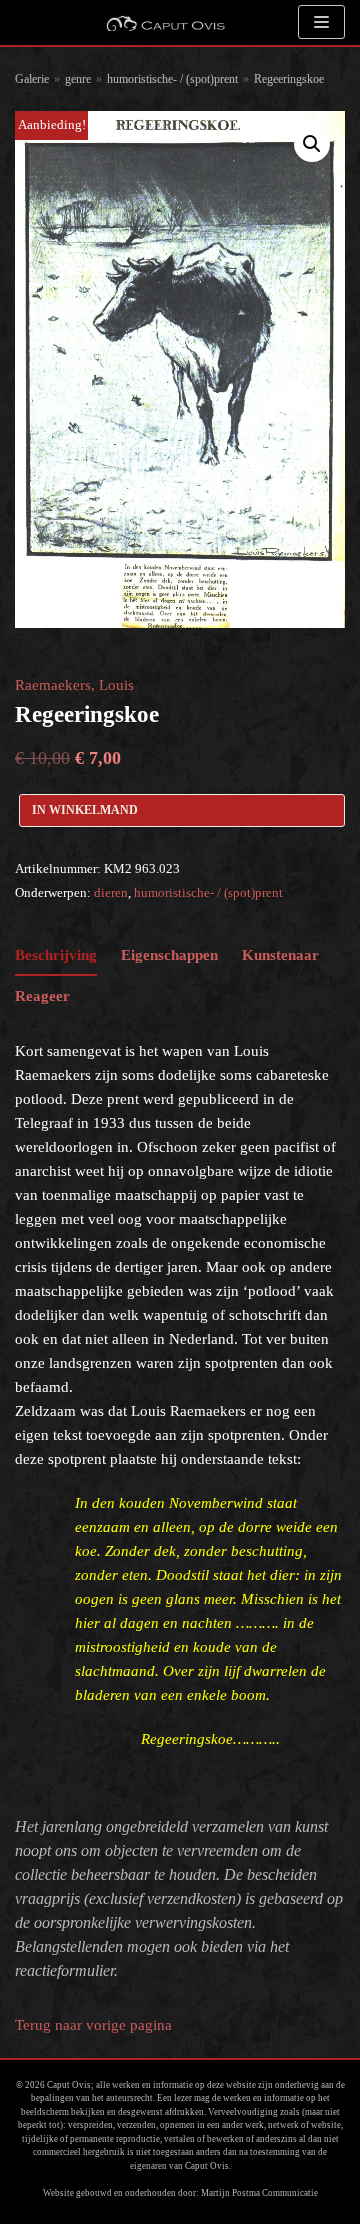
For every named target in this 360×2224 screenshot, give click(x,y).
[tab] (56, 955)
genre (78, 79)
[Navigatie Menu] (321, 22)
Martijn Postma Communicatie (259, 2193)
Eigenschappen (169, 955)
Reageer (42, 996)
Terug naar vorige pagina (93, 2025)
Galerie (32, 79)
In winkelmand (85, 810)
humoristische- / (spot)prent (172, 79)
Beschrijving (56, 955)
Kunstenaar (280, 955)
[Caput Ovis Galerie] (165, 22)
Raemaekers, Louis (74, 685)
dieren (111, 893)
